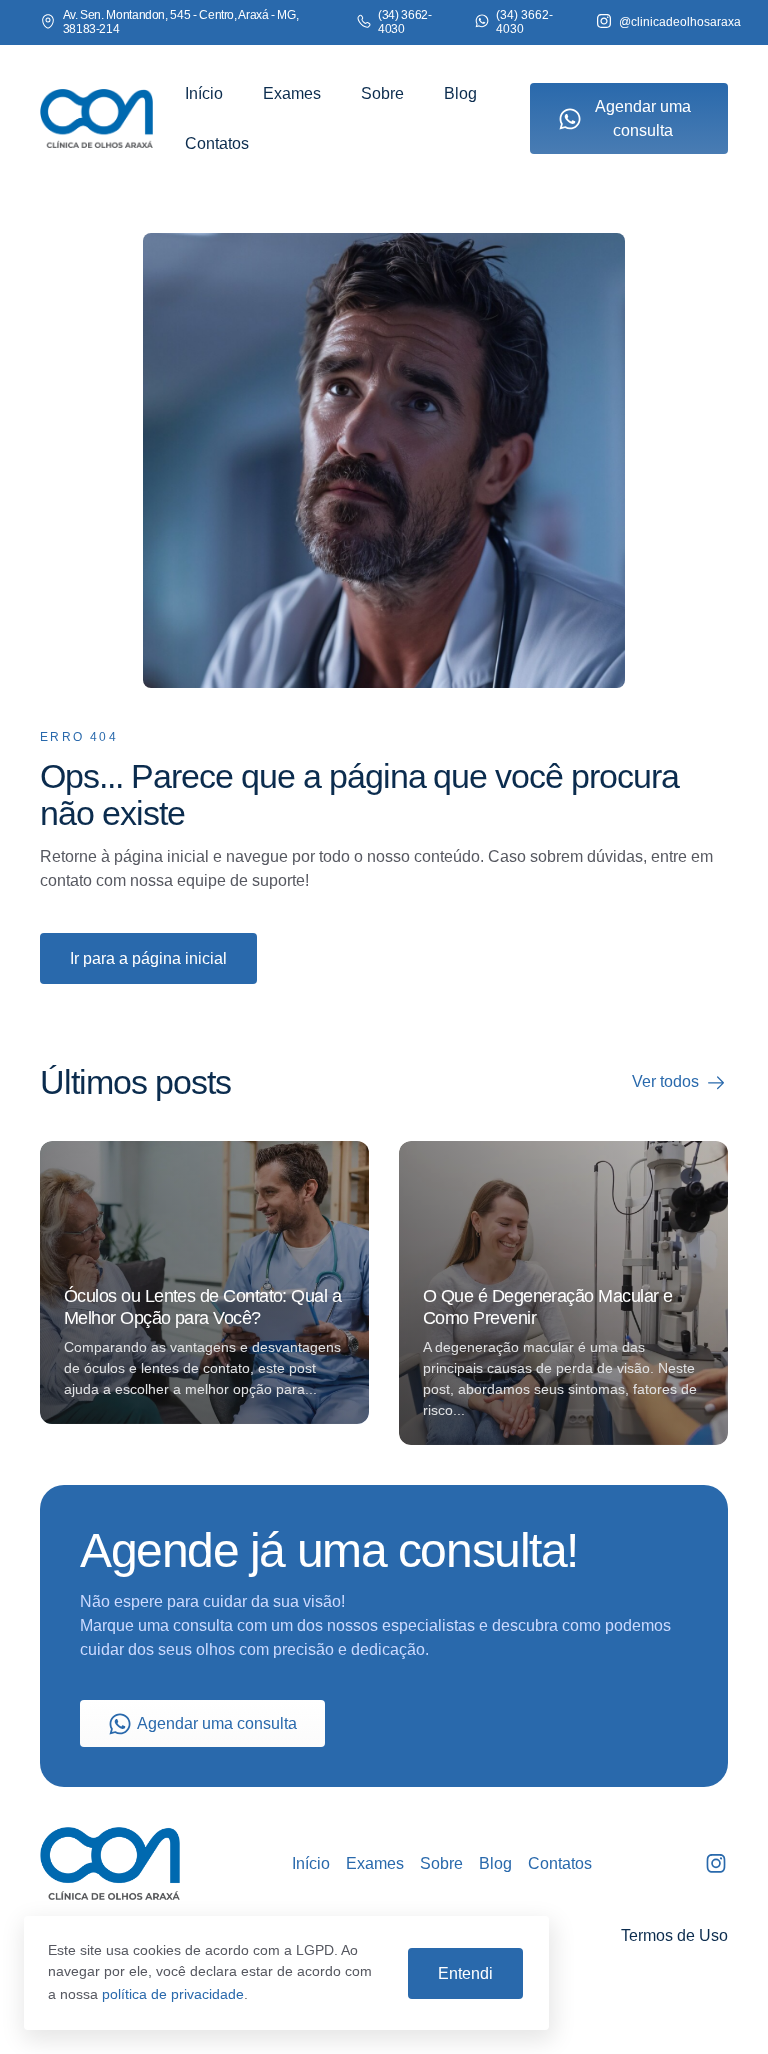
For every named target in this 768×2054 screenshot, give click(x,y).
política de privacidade (173, 1994)
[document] (384, 1027)
